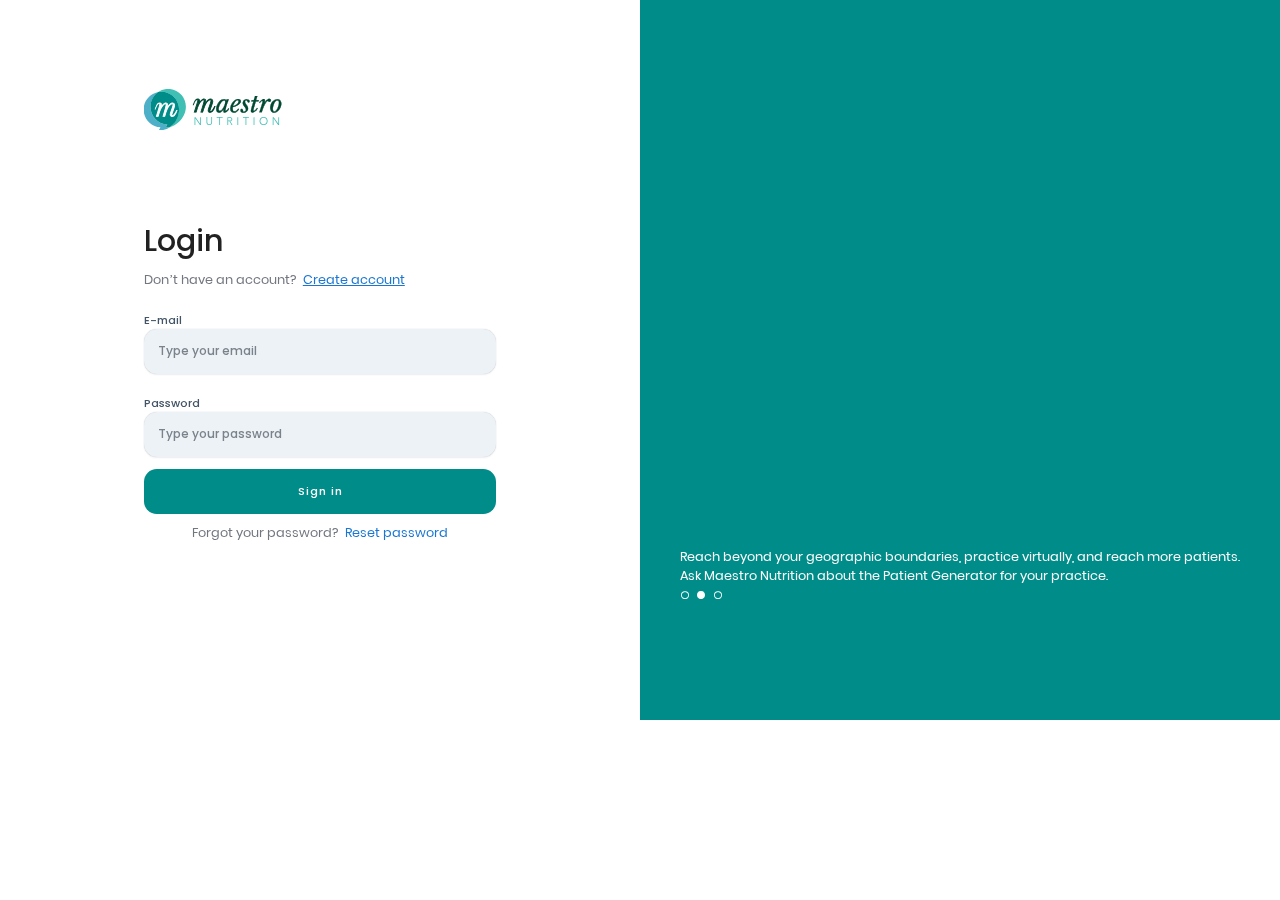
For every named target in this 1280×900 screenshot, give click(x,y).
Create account (354, 279)
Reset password (396, 532)
